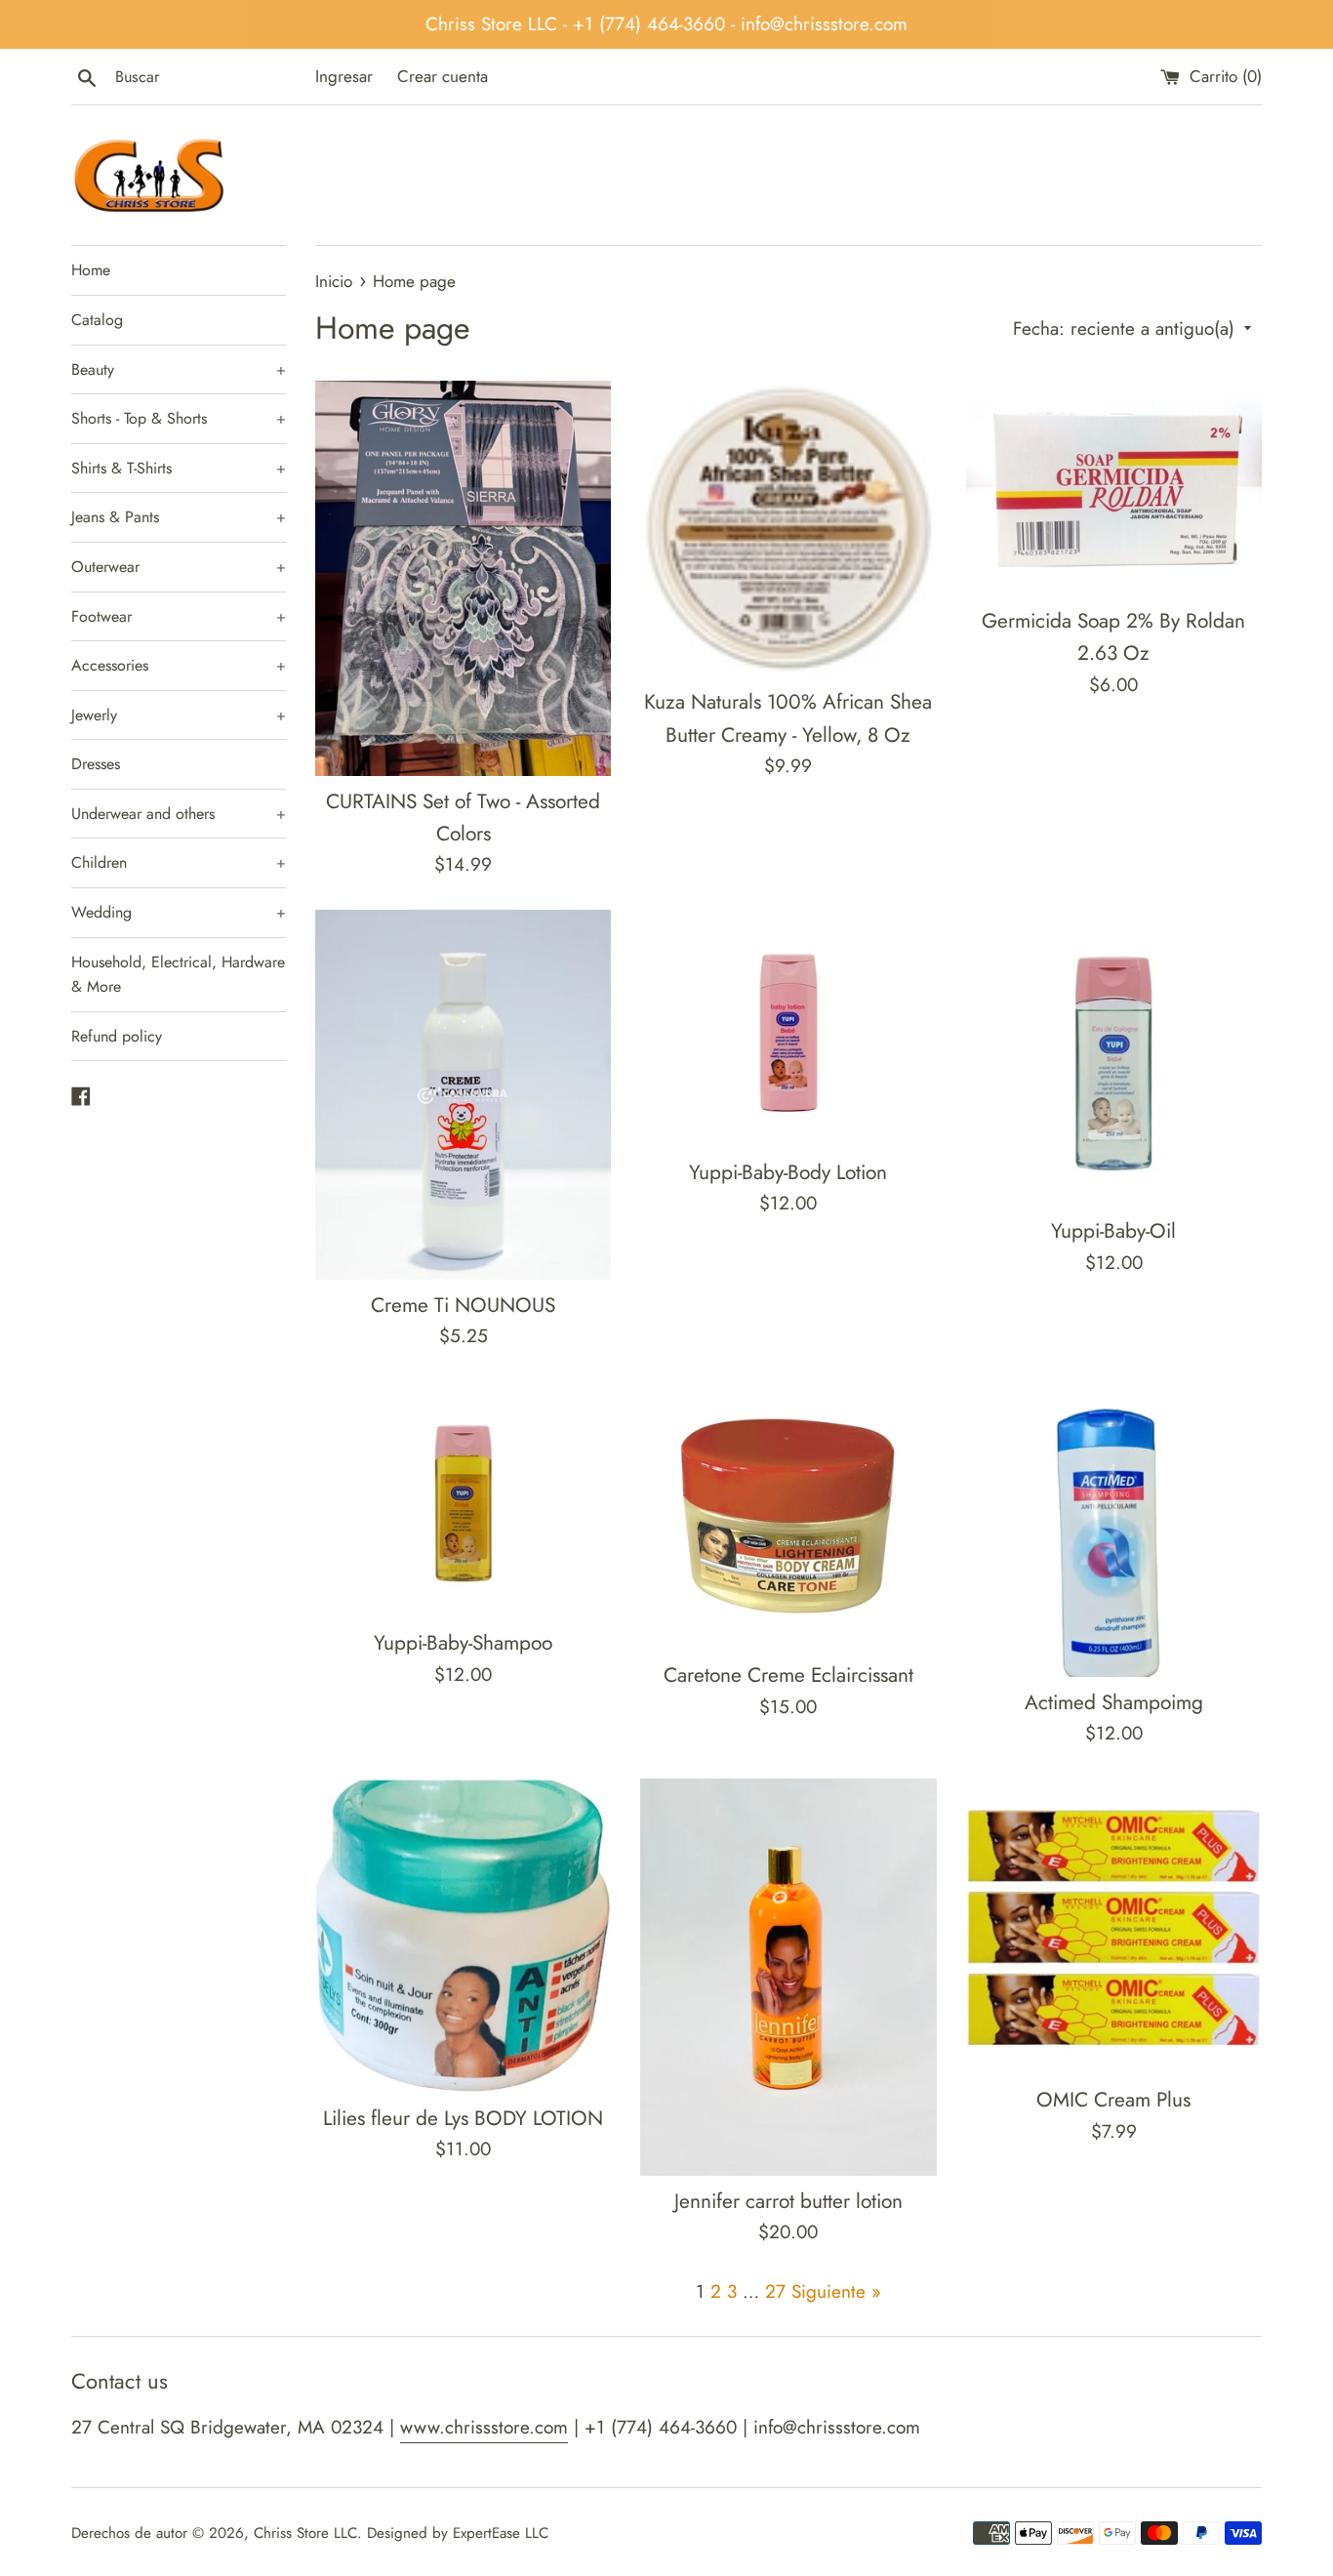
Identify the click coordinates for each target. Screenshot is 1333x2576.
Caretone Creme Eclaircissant (788, 1675)
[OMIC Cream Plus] (1114, 1926)
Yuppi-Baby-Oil (1113, 1231)
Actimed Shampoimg (1114, 1702)
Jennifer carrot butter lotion (788, 2201)
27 (775, 2291)
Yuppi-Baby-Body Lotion (788, 1172)
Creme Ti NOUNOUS (463, 1305)
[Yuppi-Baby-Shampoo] (463, 1500)
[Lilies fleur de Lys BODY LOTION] (463, 1936)
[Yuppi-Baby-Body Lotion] (788, 1028)
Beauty (179, 369)
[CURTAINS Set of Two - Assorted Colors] (463, 578)
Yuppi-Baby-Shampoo (463, 1643)
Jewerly (179, 715)
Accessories (179, 665)
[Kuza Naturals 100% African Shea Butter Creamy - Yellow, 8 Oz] (788, 529)
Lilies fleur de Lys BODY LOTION (463, 2118)
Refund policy (117, 1036)
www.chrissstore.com (484, 2427)
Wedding (179, 912)
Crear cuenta (443, 76)
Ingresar (344, 76)
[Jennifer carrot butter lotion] (788, 1977)
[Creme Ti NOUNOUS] (463, 1095)
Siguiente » (836, 2291)
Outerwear (179, 567)
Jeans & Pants (179, 517)
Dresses (96, 764)
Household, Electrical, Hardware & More (178, 975)
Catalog (97, 320)
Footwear (179, 616)
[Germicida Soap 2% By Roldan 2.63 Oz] (1114, 488)
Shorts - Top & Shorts (179, 418)
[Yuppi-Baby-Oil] (1114, 1058)
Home (91, 270)
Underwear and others (179, 814)
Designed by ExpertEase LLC (458, 2533)
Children (179, 862)
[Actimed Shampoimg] (1114, 1529)
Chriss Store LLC (305, 2533)
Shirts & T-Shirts (179, 468)
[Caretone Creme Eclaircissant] (788, 1516)
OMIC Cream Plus (1113, 2100)
